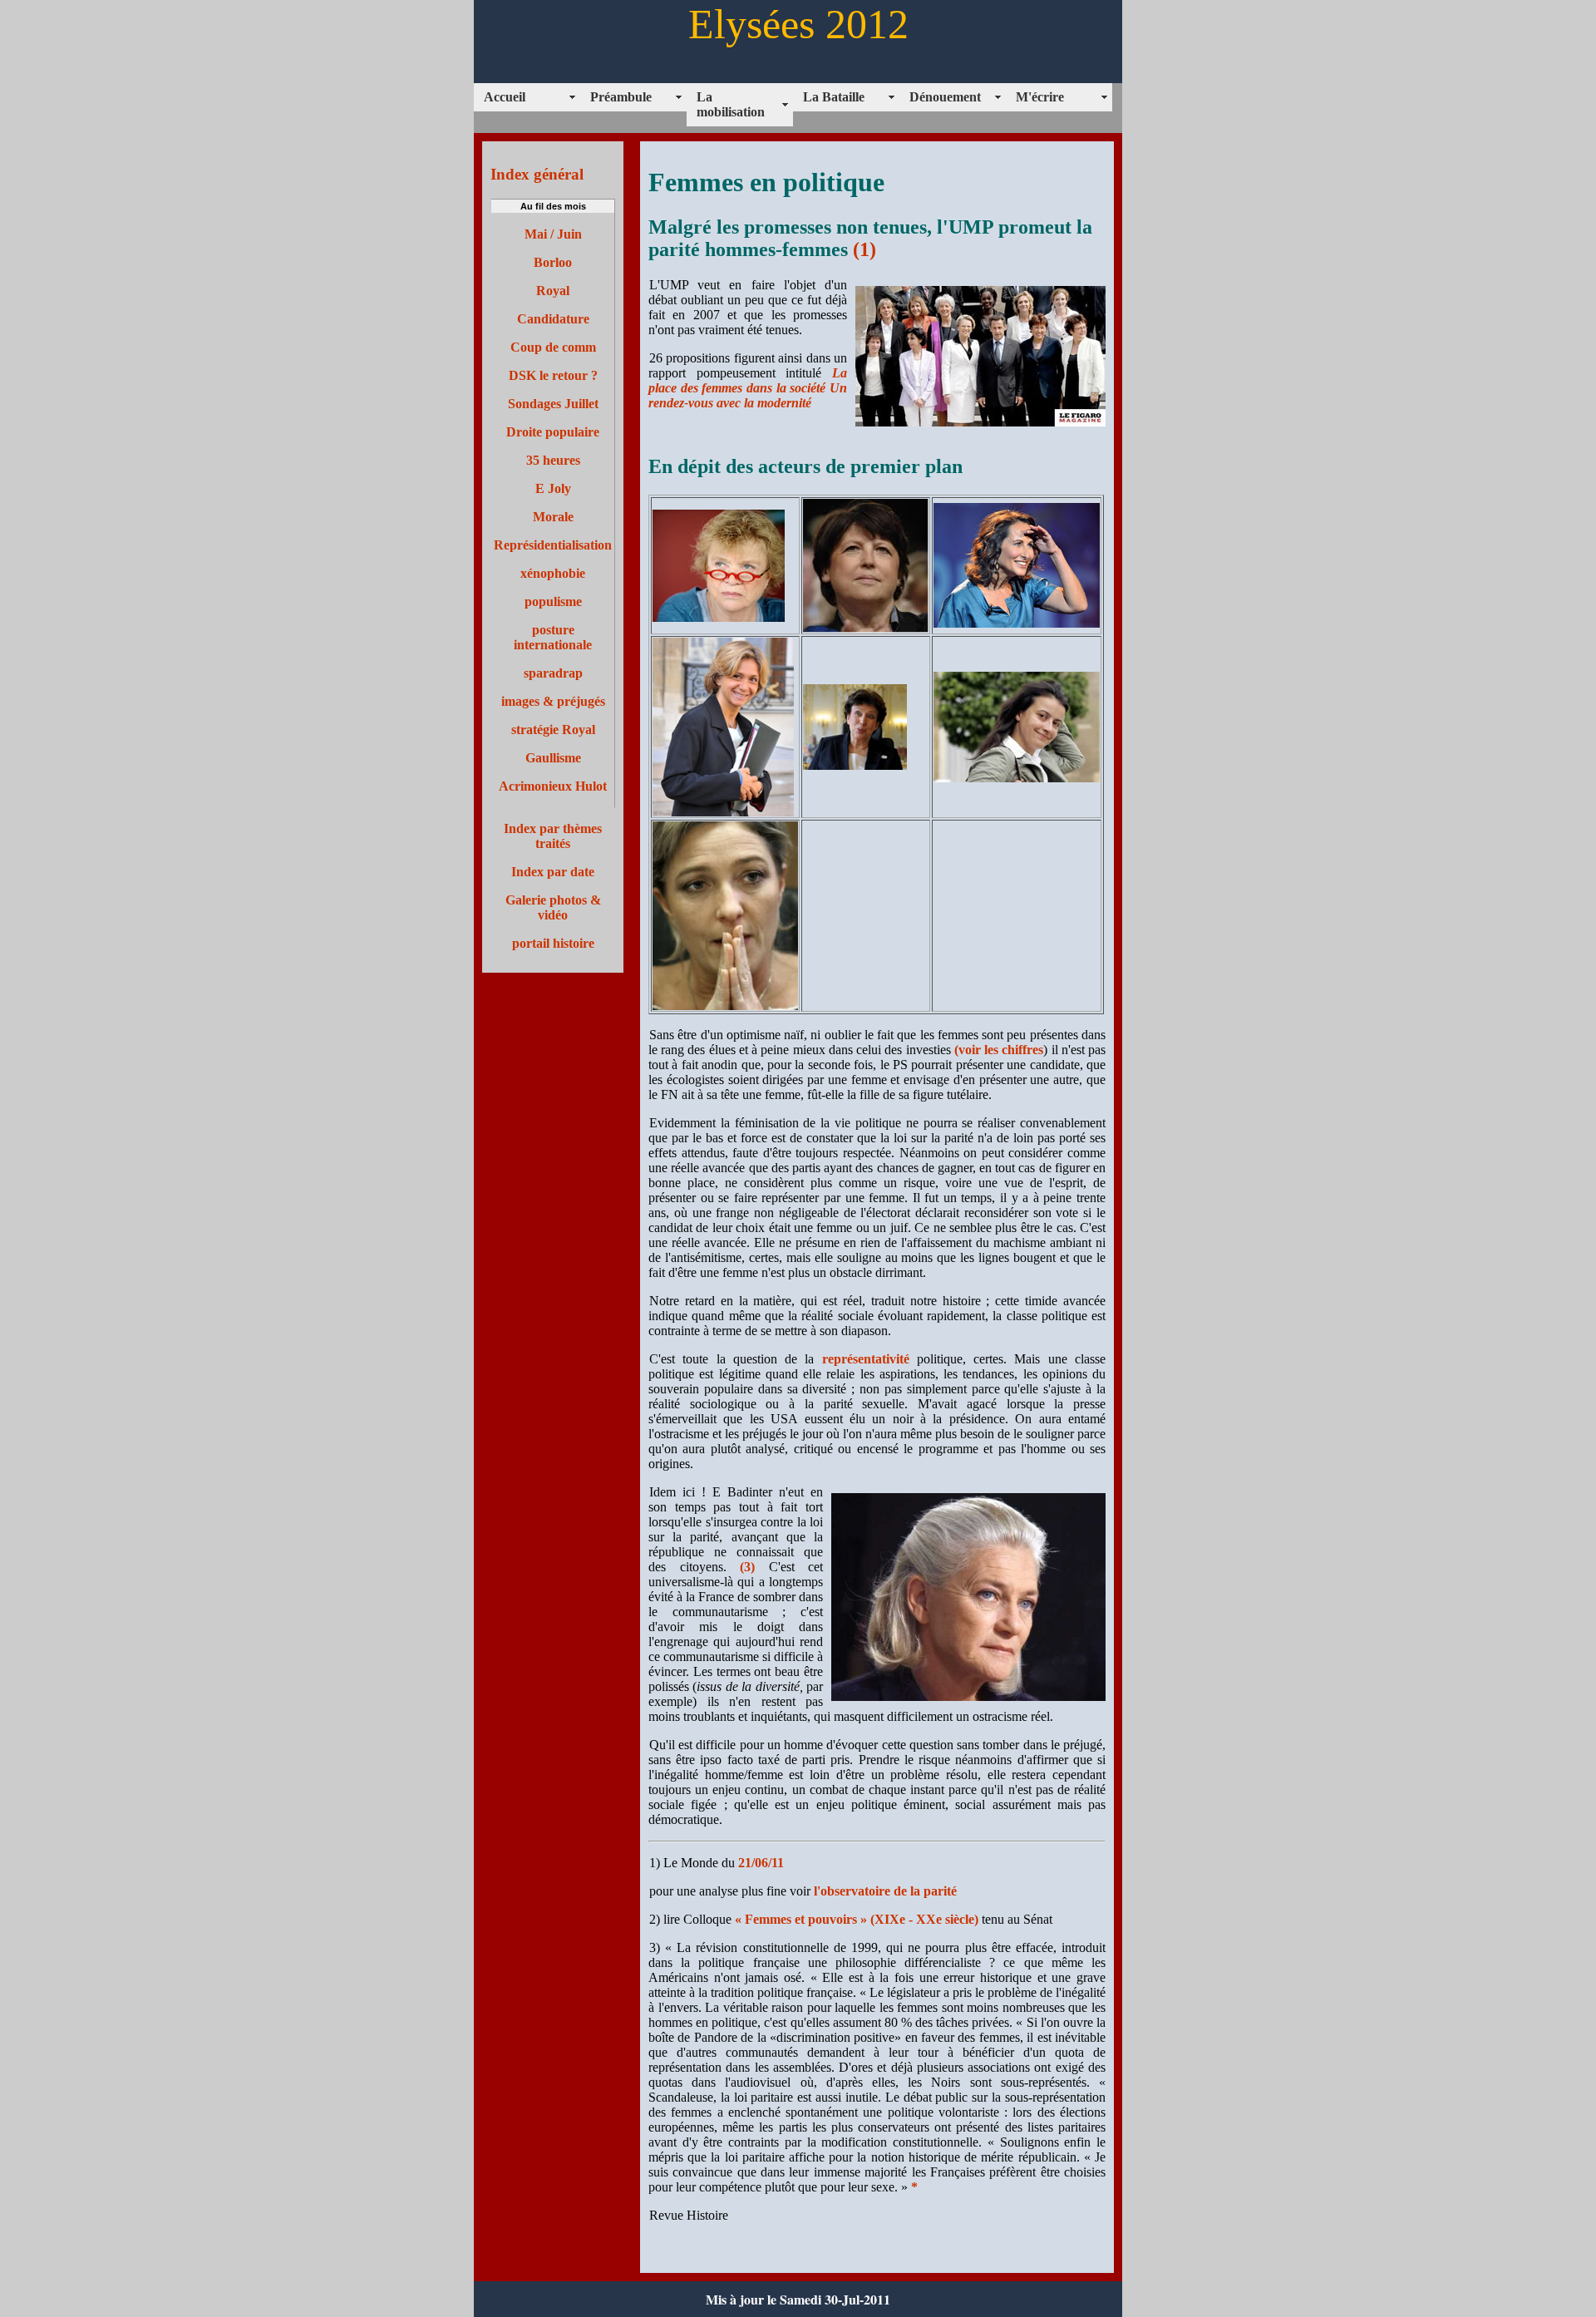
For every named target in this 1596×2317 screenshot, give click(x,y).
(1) (864, 249)
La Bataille (834, 97)
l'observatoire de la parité (884, 1891)
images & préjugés (553, 701)
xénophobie (553, 573)
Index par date (553, 872)
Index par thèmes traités (553, 836)
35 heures (553, 460)
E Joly (553, 488)
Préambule (621, 97)
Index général (537, 174)
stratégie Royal (553, 730)
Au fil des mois (553, 206)
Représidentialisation (553, 545)
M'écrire (1040, 97)
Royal (553, 291)
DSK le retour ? (553, 375)
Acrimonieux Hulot (553, 786)
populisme (553, 601)
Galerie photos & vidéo (553, 907)
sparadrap (553, 673)
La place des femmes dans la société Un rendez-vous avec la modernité (748, 388)
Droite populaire (553, 432)
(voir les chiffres (999, 1050)
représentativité (866, 1359)
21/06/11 (761, 1863)
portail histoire (553, 943)
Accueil (505, 97)
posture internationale (553, 637)
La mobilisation (731, 104)
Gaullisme (553, 758)
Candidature (553, 319)
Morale (553, 517)
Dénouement (945, 97)
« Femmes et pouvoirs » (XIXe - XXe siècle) (857, 1919)
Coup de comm (553, 347)
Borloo (553, 262)
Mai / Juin (553, 234)
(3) (747, 1567)
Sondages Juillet (553, 404)
